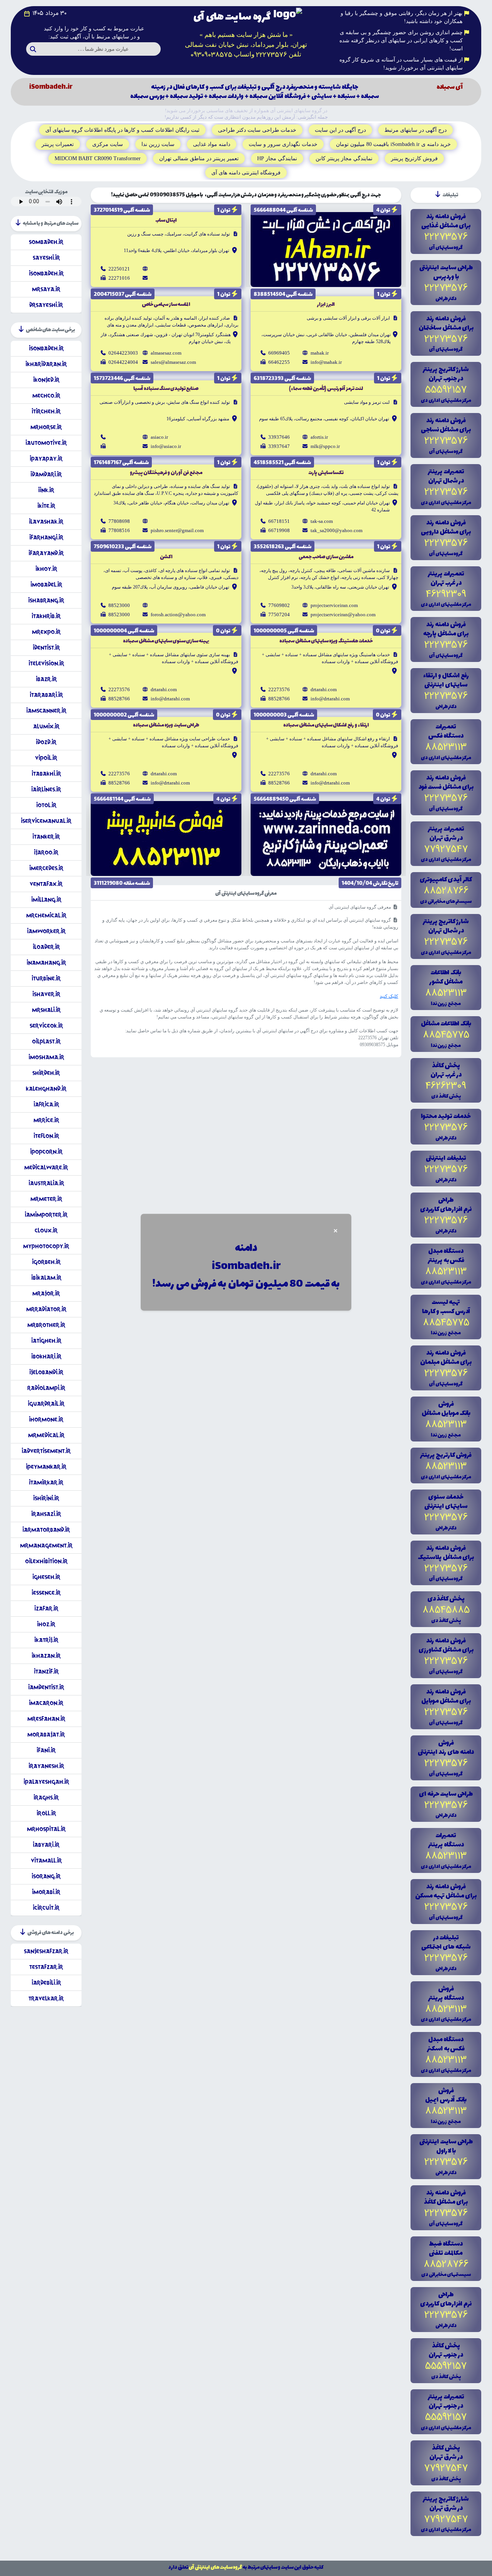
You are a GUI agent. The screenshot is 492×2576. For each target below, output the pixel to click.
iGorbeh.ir (46, 1262)
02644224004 (123, 362)
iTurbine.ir (46, 978)
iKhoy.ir (46, 569)
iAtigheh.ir (46, 1341)
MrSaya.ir (46, 289)
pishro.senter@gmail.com (177, 530)
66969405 (279, 353)
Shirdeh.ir (46, 1073)
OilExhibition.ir (46, 1561)
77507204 (279, 615)
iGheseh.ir (46, 1577)
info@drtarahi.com (330, 699)
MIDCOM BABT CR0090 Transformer (98, 158)
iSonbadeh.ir (46, 273)
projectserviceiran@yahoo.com (343, 615)
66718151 (279, 521)
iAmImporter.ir (46, 1215)
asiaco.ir (159, 437)
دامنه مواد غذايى (212, 144)
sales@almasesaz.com (173, 362)
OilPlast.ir (46, 1041)
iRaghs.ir (46, 1797)
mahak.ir (320, 353)
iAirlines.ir (46, 789)
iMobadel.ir (46, 585)
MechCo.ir (46, 396)
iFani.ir (46, 1750)
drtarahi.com (324, 689)
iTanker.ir (46, 837)
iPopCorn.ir (46, 1152)
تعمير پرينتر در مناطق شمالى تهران (199, 158)
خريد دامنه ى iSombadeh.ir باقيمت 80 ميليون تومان (393, 144)
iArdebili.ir (46, 1983)
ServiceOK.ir (46, 1026)
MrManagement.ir (46, 1545)
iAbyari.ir (46, 1845)
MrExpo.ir (46, 632)
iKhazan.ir (46, 1656)
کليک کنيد (389, 996)
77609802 (279, 605)
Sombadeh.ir (46, 242)
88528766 (279, 699)
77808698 (119, 521)
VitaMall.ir (46, 1860)
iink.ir (46, 490)
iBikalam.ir (46, 1278)
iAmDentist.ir (46, 1687)
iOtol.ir (46, 805)
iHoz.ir (46, 1624)
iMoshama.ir (46, 1057)
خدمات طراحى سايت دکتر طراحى (257, 130)
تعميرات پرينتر (58, 144)
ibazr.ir (46, 679)
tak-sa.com (322, 521)
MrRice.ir (46, 1120)
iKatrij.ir (46, 1640)
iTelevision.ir (46, 663)
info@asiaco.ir (166, 446)
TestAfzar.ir (46, 1967)
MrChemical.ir (46, 915)
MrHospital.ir (46, 1829)
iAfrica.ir (46, 1104)
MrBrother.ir (46, 1325)
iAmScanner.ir (46, 711)
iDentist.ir (46, 648)
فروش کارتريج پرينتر (414, 158)
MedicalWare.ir (46, 1167)
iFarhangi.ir (46, 537)
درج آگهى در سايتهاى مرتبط (416, 130)
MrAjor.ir (46, 1293)
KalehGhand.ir (46, 1089)
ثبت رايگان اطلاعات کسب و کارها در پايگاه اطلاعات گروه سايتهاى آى (122, 130)
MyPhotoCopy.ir (46, 1246)
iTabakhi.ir (46, 774)
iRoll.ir (46, 1813)
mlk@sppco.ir (325, 446)
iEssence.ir (46, 1593)
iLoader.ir (46, 947)
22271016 (119, 278)
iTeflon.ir (46, 1136)
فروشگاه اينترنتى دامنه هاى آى (246, 173)
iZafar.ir (46, 1608)
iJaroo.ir (46, 852)
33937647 (279, 446)
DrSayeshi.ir (46, 305)
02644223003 (123, 353)
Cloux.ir (46, 1230)
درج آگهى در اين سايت (340, 130)
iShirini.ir (46, 1498)
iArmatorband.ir (46, 1530)
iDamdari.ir (46, 474)
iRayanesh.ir (46, 1766)
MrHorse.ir (46, 427)
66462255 (279, 362)
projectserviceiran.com (334, 605)
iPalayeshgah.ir (46, 1782)
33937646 (279, 437)
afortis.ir (319, 437)
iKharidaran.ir (46, 364)
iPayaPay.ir (46, 459)
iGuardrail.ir (46, 1404)
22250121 (119, 269)
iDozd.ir (46, 742)
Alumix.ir (46, 726)
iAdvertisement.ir (46, 1451)
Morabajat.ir (46, 1734)
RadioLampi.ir (46, 1388)
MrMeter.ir (46, 1199)
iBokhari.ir (46, 1356)
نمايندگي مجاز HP (277, 158)
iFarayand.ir (46, 553)
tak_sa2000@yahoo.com (337, 530)
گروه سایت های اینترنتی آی (215, 2567)
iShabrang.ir (46, 600)
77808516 (119, 530)
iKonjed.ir (46, 380)
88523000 (119, 605)
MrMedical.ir (46, 1435)
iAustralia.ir (46, 1183)
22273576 (279, 689)
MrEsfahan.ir (46, 1719)
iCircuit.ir (46, 1908)
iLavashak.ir (46, 522)
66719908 (279, 530)
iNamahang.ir (46, 963)
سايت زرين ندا (158, 144)
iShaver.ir (46, 994)
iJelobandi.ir (46, 1372)
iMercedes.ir (46, 868)
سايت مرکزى (108, 144)
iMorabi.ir (46, 1892)
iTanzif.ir (46, 1671)
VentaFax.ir (46, 884)
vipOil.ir (46, 758)
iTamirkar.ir (46, 1482)
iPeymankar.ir (46, 1467)
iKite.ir (46, 506)
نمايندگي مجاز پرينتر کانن (344, 158)
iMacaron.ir (46, 1703)
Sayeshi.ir (46, 258)
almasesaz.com (166, 353)
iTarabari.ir (46, 695)
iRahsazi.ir (46, 1514)
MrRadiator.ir (46, 1309)
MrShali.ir (46, 1010)
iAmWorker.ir (46, 931)
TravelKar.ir (46, 1998)
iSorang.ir (46, 1876)
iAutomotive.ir (46, 443)
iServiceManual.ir (46, 821)
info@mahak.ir (326, 362)
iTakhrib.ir (46, 616)
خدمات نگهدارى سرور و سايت (283, 144)
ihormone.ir (46, 1419)
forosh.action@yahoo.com (178, 615)
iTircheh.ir (46, 411)
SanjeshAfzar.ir (46, 1951)
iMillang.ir (46, 900)
